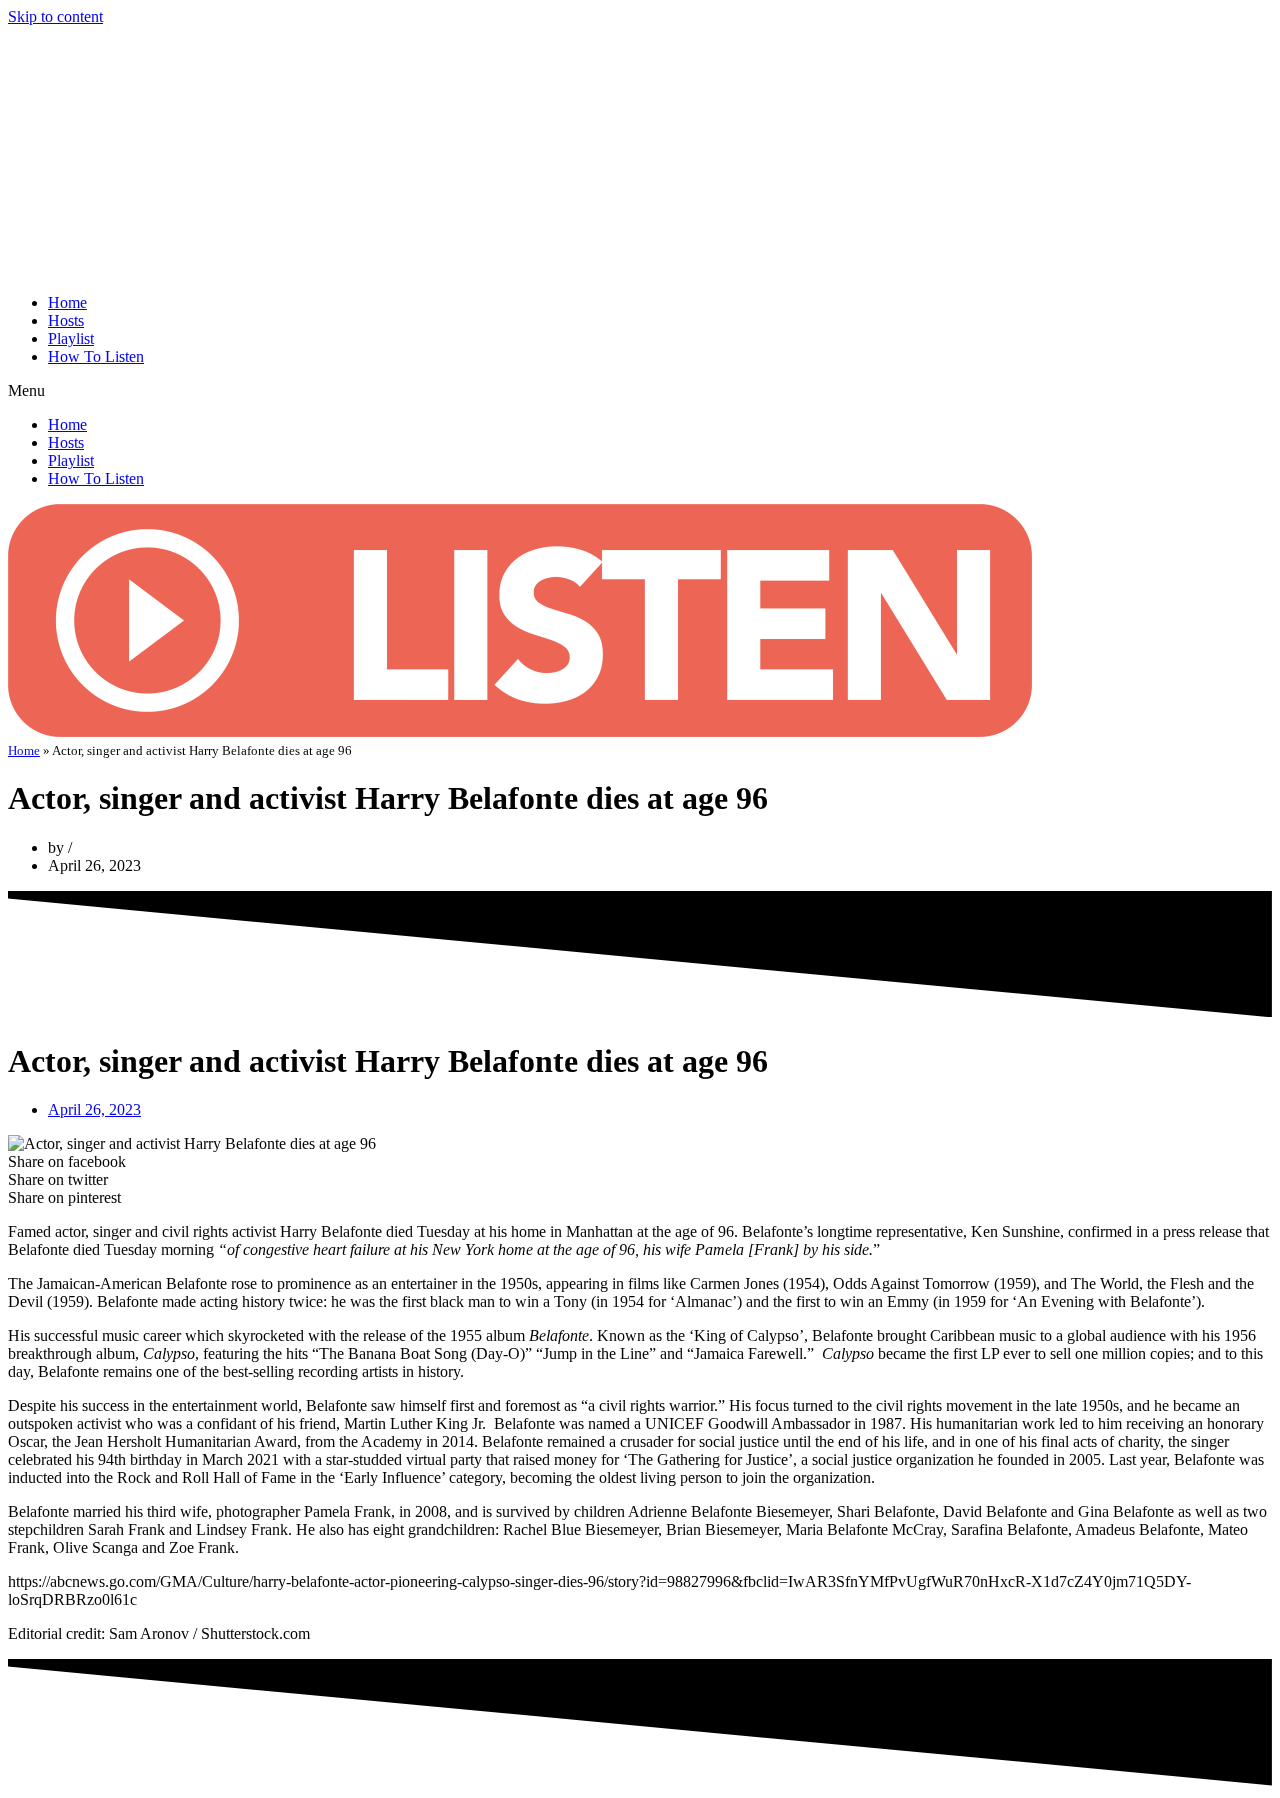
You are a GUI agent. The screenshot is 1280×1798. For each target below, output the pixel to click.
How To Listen (96, 356)
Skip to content (55, 16)
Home (67, 302)
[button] (640, 391)
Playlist (71, 338)
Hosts (66, 320)
